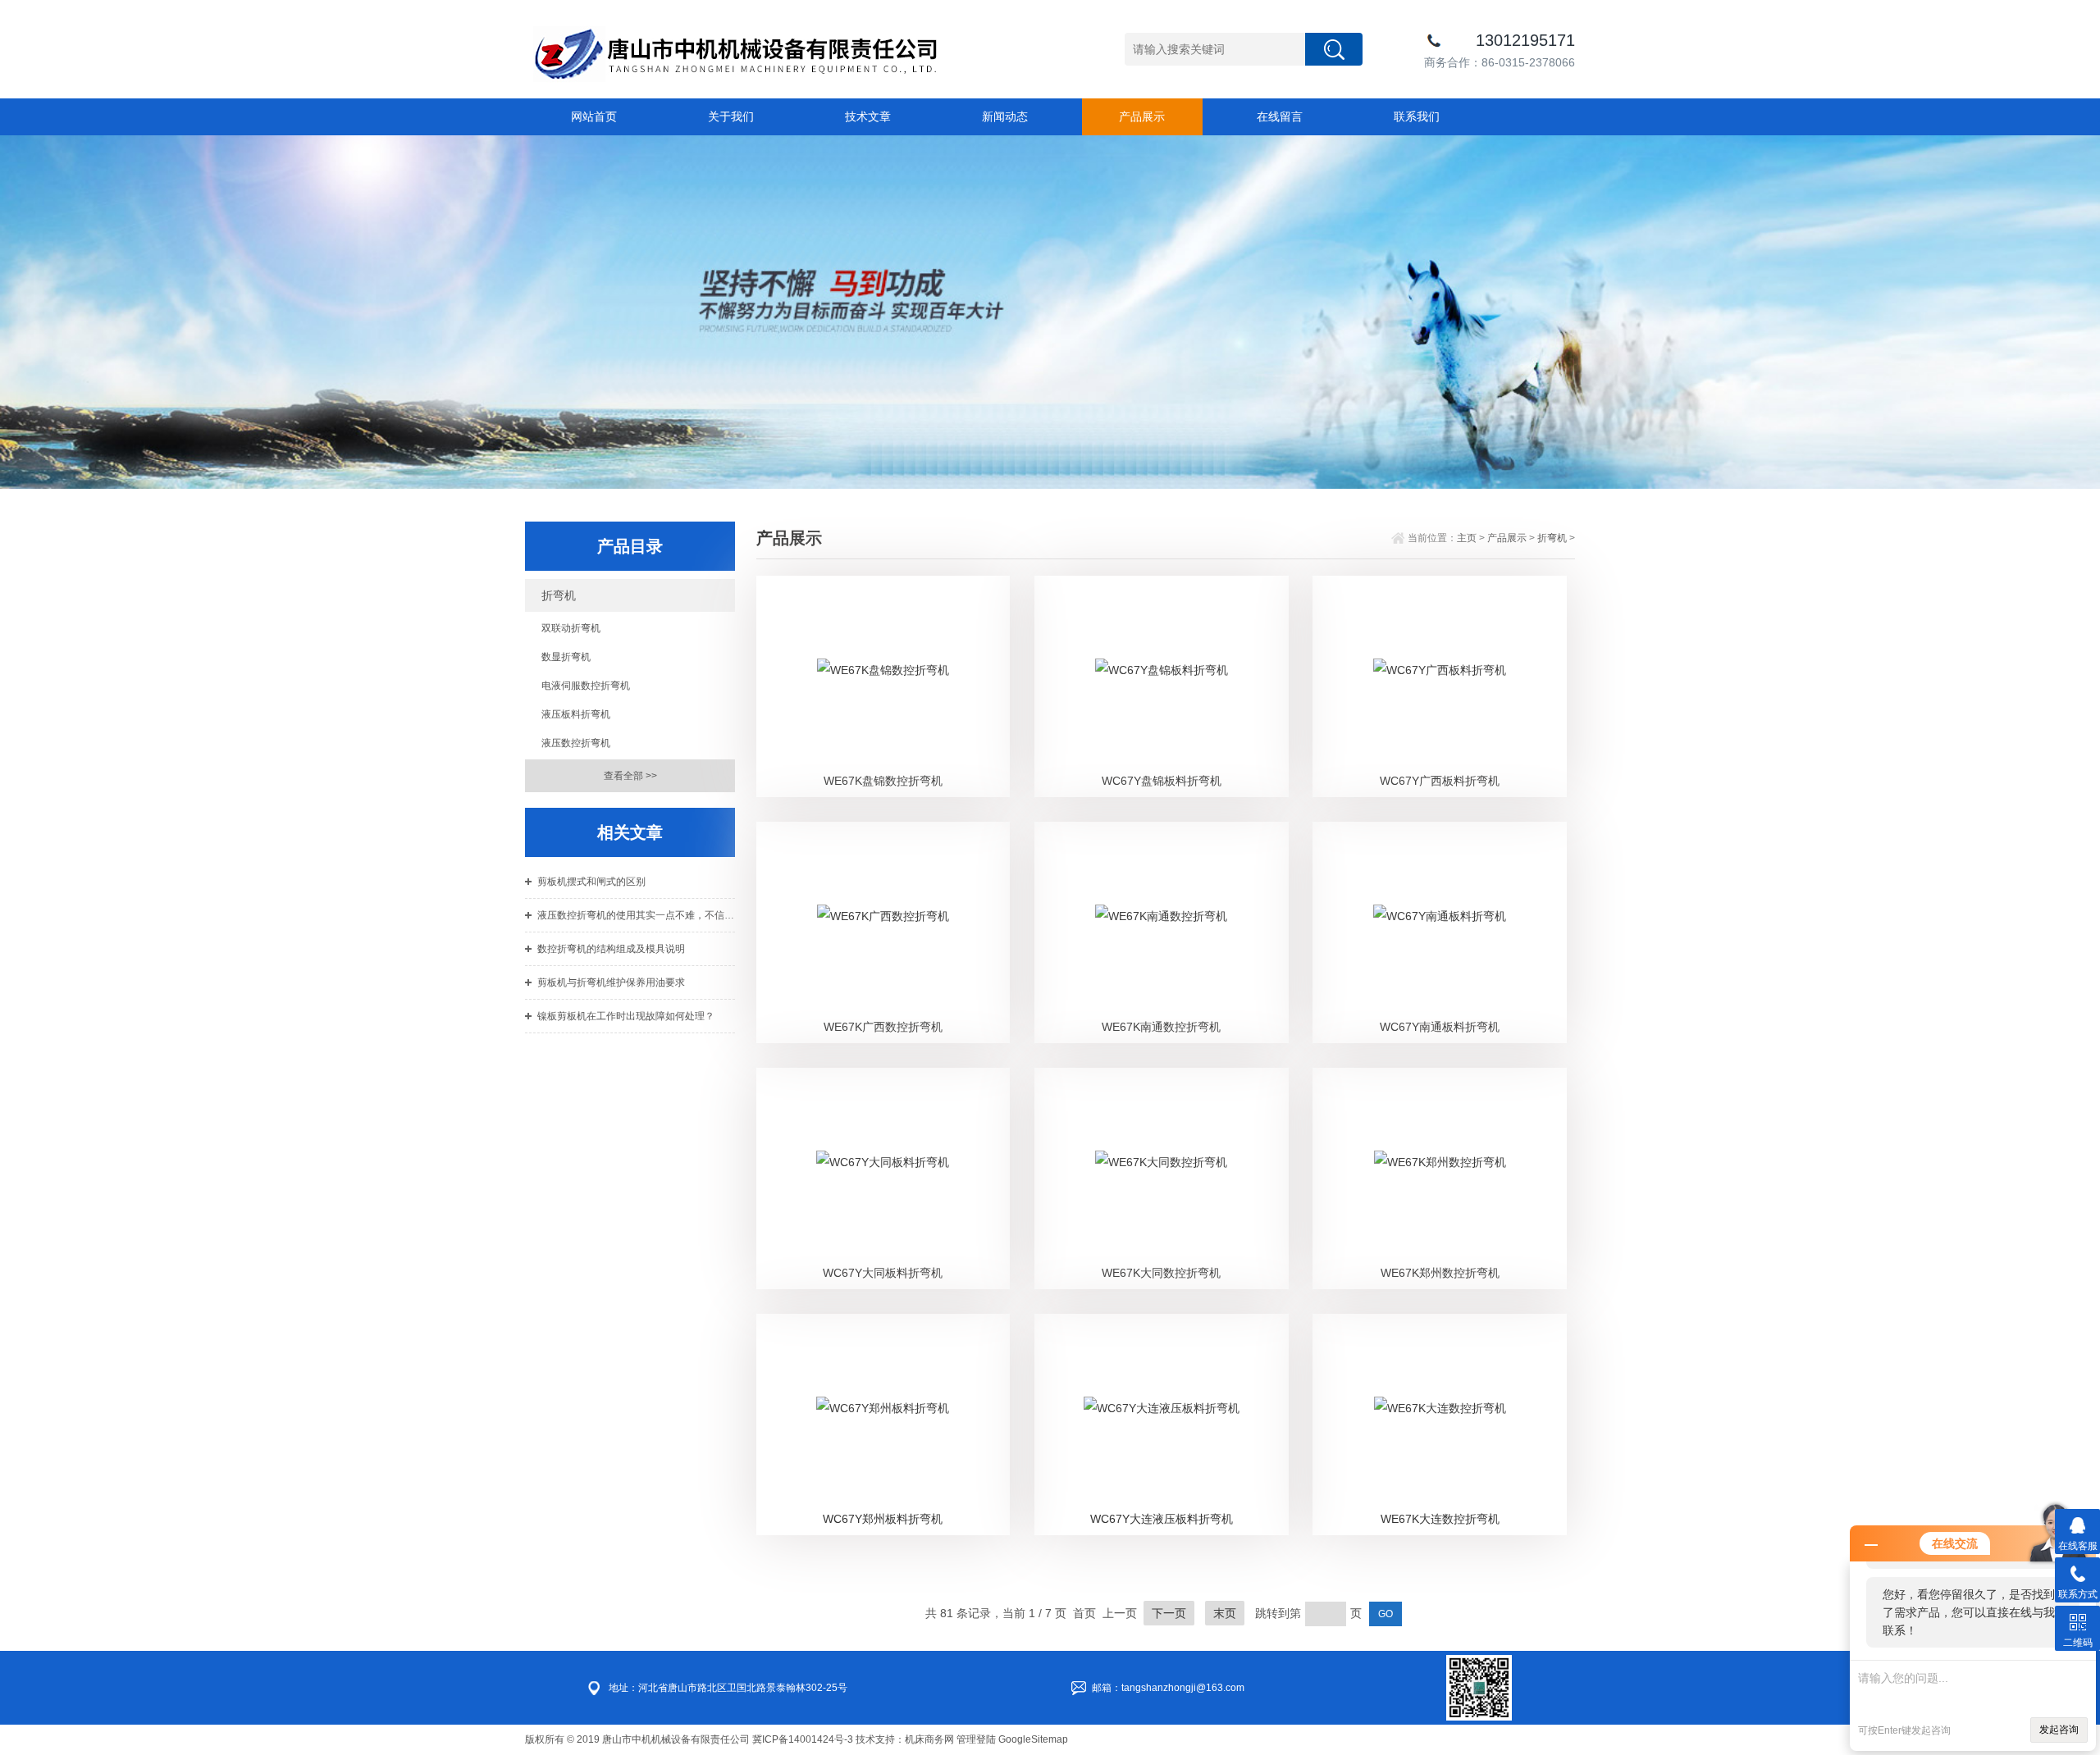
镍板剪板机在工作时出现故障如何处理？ (626, 1016)
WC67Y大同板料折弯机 (883, 1273)
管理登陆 (976, 1739)
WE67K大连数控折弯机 (1440, 1519)
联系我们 (1417, 116)
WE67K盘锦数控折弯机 (883, 781)
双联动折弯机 (571, 628)
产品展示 (1142, 116)
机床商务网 (929, 1739)
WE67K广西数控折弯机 (883, 1027)
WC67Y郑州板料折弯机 (883, 1519)
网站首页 (594, 116)
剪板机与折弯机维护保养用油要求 (611, 982)
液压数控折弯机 (576, 743)
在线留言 (1280, 116)
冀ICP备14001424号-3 (803, 1739)
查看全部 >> (630, 776)
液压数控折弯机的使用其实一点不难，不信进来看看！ (636, 915)
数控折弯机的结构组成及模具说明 (611, 949)
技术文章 (868, 116)
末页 (1225, 1613)
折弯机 (559, 595)
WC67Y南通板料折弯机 (1440, 1027)
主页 (1467, 538)
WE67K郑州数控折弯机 (1440, 1273)
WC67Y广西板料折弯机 (1440, 781)
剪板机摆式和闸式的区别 (591, 882)
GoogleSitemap (1033, 1739)
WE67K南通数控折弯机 (1161, 1027)
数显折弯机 (566, 657)
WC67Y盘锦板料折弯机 (1162, 781)
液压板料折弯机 (576, 714)
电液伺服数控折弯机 (586, 686)
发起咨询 (2059, 1730)
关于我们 (731, 116)
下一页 (1169, 1613)
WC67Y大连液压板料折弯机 (1162, 1519)
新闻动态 (1005, 116)
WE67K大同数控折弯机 (1161, 1273)
